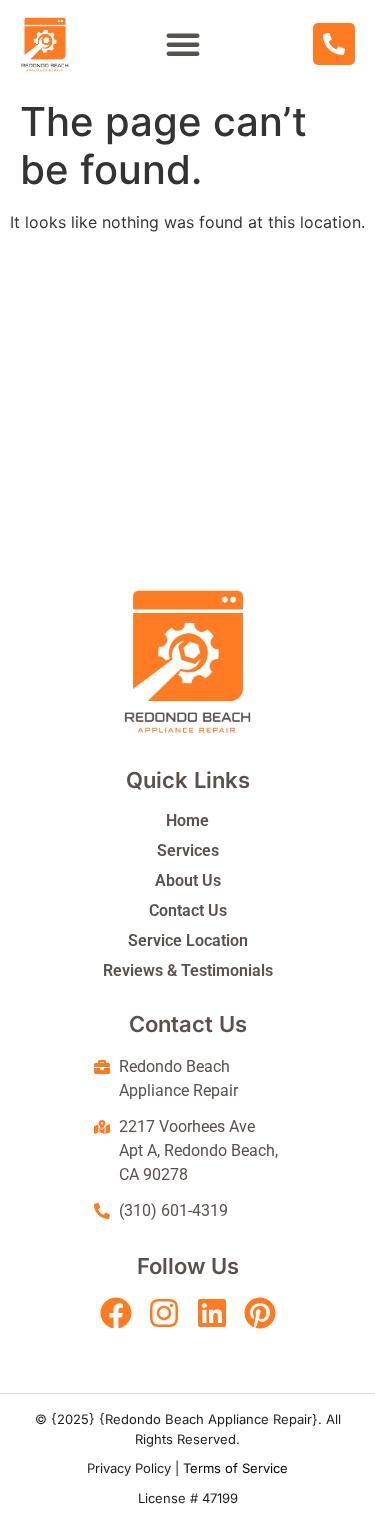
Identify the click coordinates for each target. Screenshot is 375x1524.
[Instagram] (164, 1313)
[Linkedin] (212, 1313)
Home (187, 820)
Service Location (188, 940)
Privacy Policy (129, 1468)
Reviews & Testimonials (188, 970)
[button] (183, 44)
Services (188, 850)
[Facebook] (116, 1313)
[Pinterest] (260, 1313)
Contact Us (188, 910)
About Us (188, 880)
